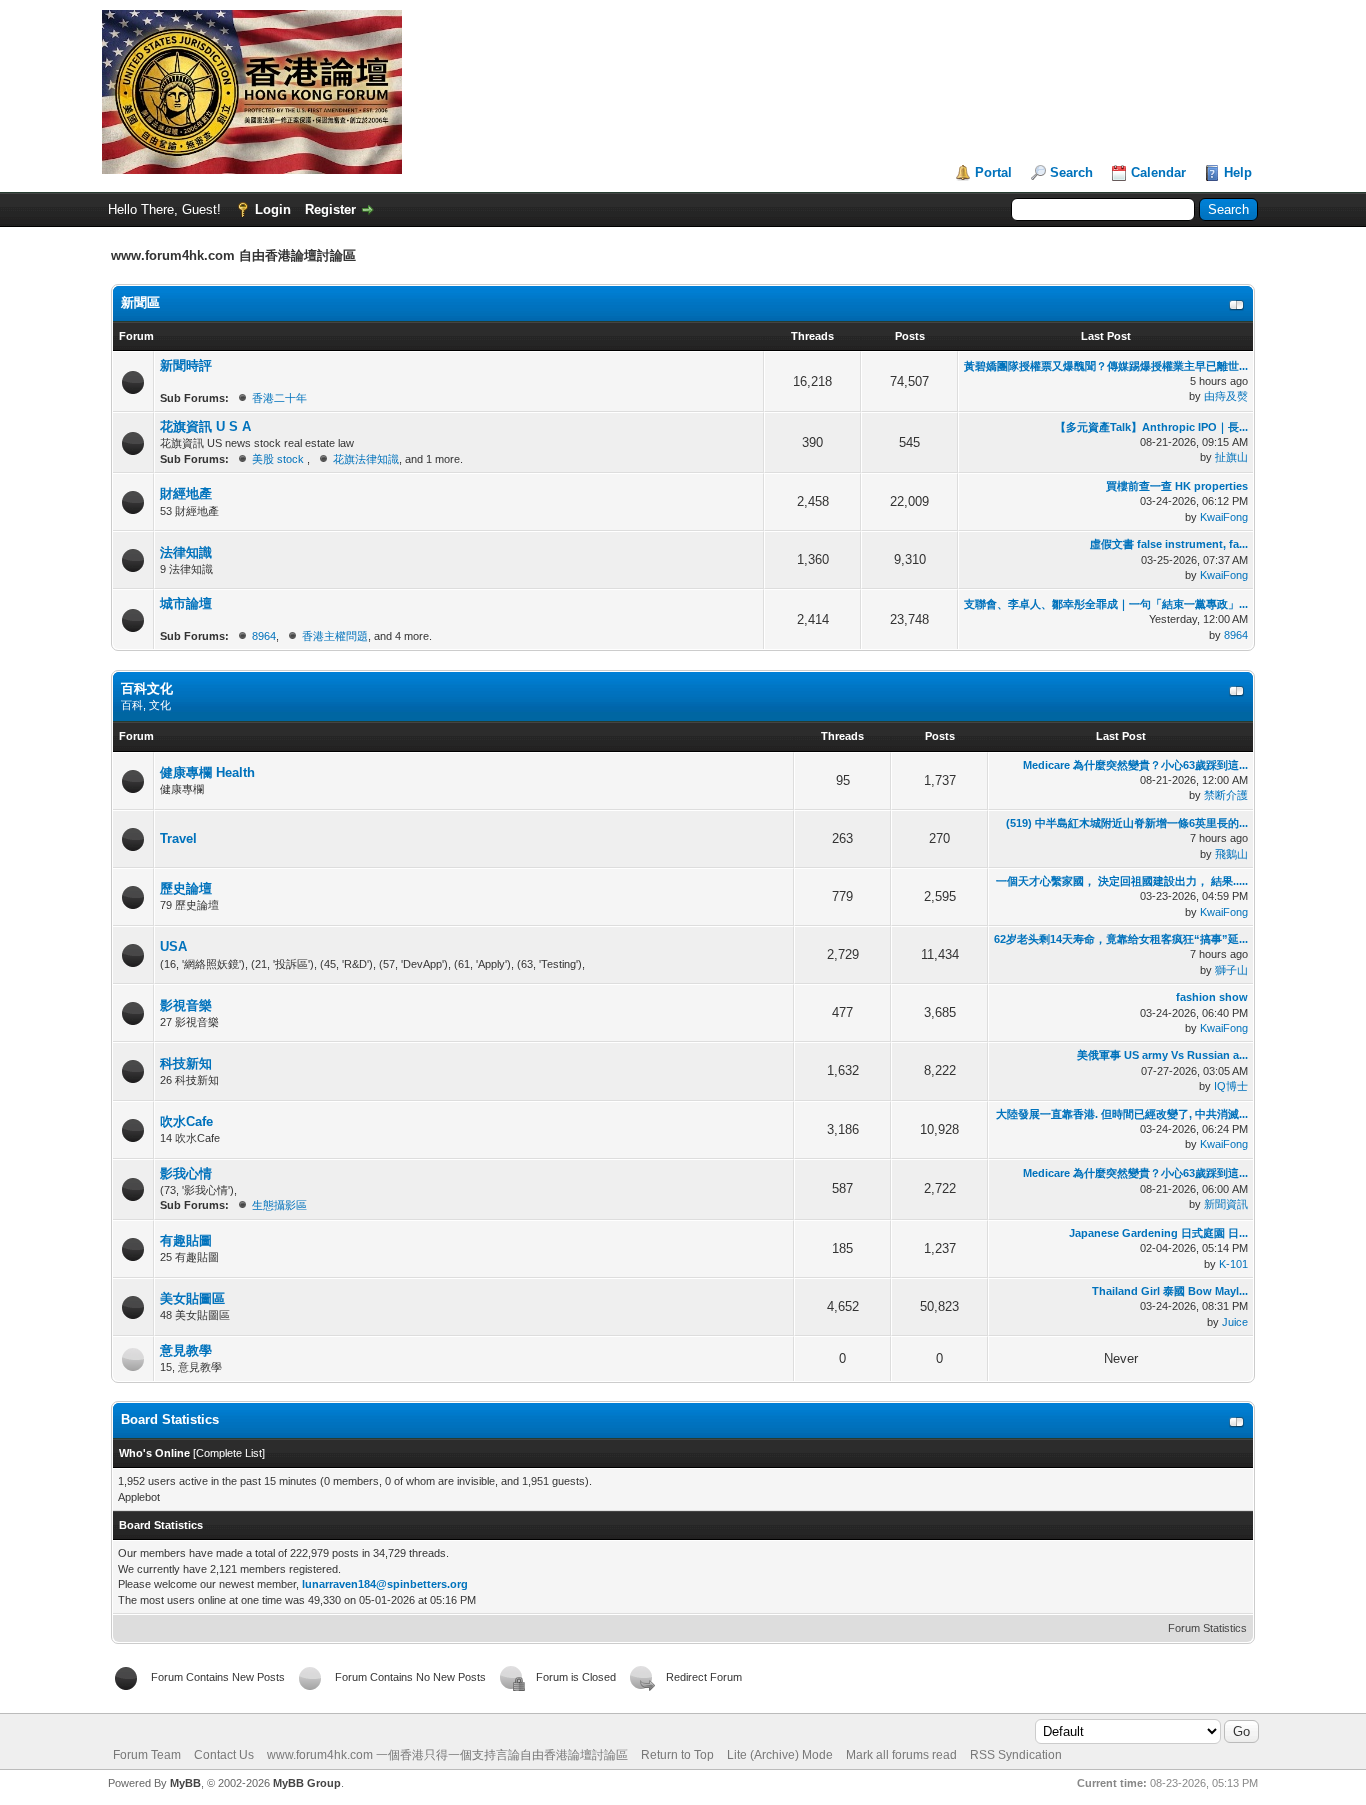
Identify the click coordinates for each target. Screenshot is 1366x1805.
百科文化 (147, 688)
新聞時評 (186, 365)
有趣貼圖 (186, 1240)
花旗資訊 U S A (205, 426)
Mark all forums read (901, 1755)
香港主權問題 (335, 636)
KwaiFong (1224, 517)
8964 (264, 636)
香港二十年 (279, 398)
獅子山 (1231, 970)
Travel (178, 838)
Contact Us (224, 1755)
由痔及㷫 (1226, 396)
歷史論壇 (186, 888)
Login (273, 209)
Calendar (1158, 172)
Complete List (229, 1453)
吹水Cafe (186, 1121)
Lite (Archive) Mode (780, 1755)
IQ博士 (1231, 1086)
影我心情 (186, 1173)
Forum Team (147, 1755)
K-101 (1233, 1264)
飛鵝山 (1231, 854)
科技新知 (186, 1063)
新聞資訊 (1226, 1204)
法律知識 (186, 552)
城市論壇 (186, 603)
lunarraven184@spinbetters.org (385, 1584)
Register (330, 209)
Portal (993, 172)
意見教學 (186, 1350)
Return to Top (677, 1755)
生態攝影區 (279, 1205)
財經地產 (186, 493)
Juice (1235, 1322)
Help (1238, 172)
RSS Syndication (1016, 1755)
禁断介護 (1226, 795)
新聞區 (140, 302)
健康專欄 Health (207, 772)
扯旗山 (1231, 457)
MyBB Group (307, 1783)
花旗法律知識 (366, 459)
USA (173, 946)
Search (1071, 172)
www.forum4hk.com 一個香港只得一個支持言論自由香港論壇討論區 (447, 1755)
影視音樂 (186, 1005)
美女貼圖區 (192, 1298)
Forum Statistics (1207, 1628)
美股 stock (279, 459)
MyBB (185, 1783)
